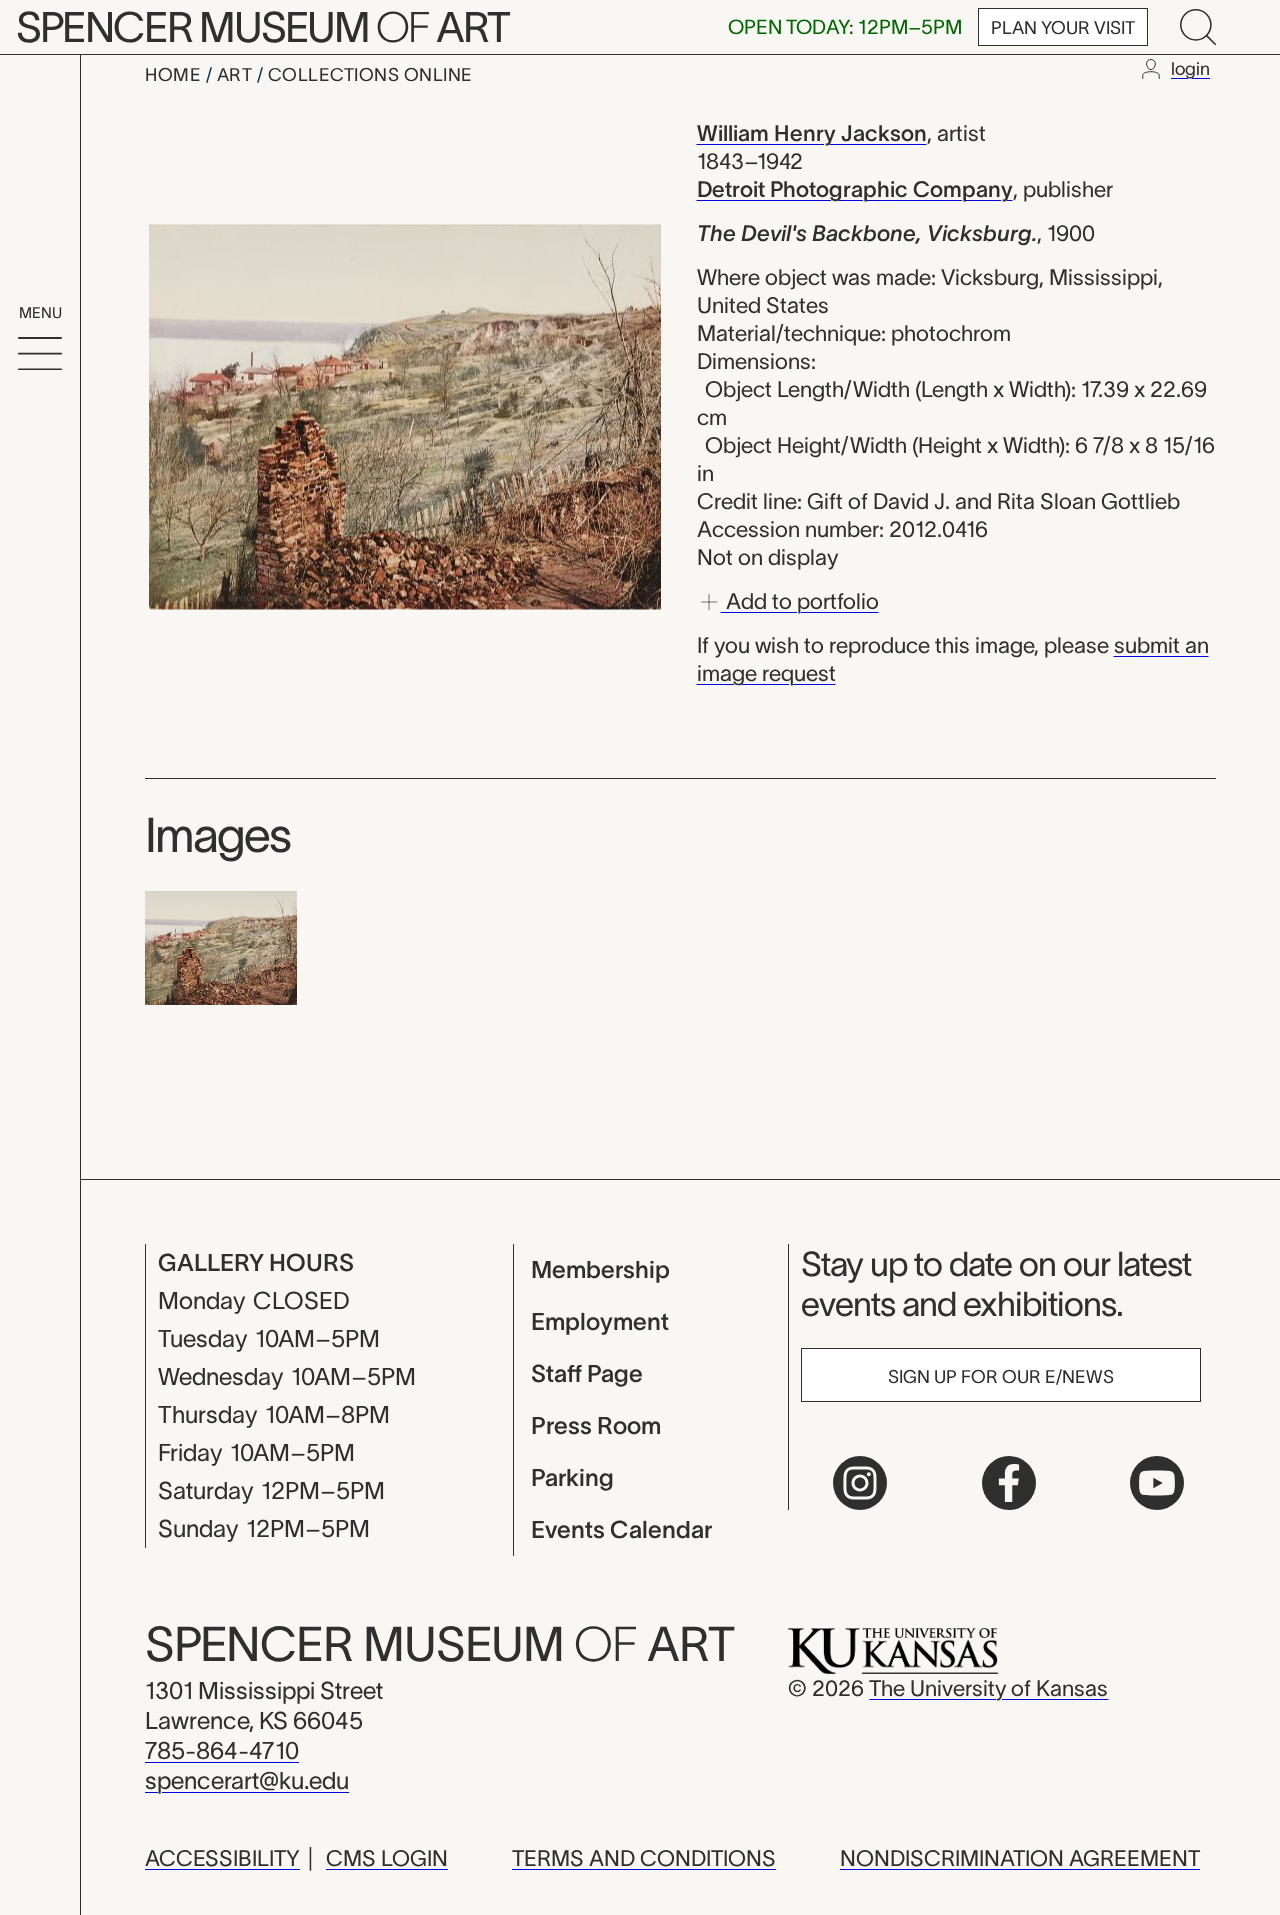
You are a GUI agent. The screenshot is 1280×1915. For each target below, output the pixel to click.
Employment (600, 1321)
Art (237, 75)
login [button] (1190, 69)
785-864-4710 (222, 1750)
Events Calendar (621, 1529)
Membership (600, 1269)
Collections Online (370, 75)
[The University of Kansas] (893, 1649)
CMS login (387, 1858)
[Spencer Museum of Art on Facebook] (1009, 1483)
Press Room (596, 1425)
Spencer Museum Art (262, 27)
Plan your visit (1063, 28)
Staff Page (587, 1373)
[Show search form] (1198, 27)
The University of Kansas (988, 1688)
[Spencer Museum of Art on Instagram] (860, 1483)
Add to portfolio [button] (800, 600)
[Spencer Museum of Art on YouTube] (1157, 1483)
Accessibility (222, 1858)
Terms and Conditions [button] (644, 1858)
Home (175, 75)
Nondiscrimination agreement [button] (1020, 1858)
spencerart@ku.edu (247, 1780)
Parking (572, 1477)
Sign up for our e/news (1001, 1377)
